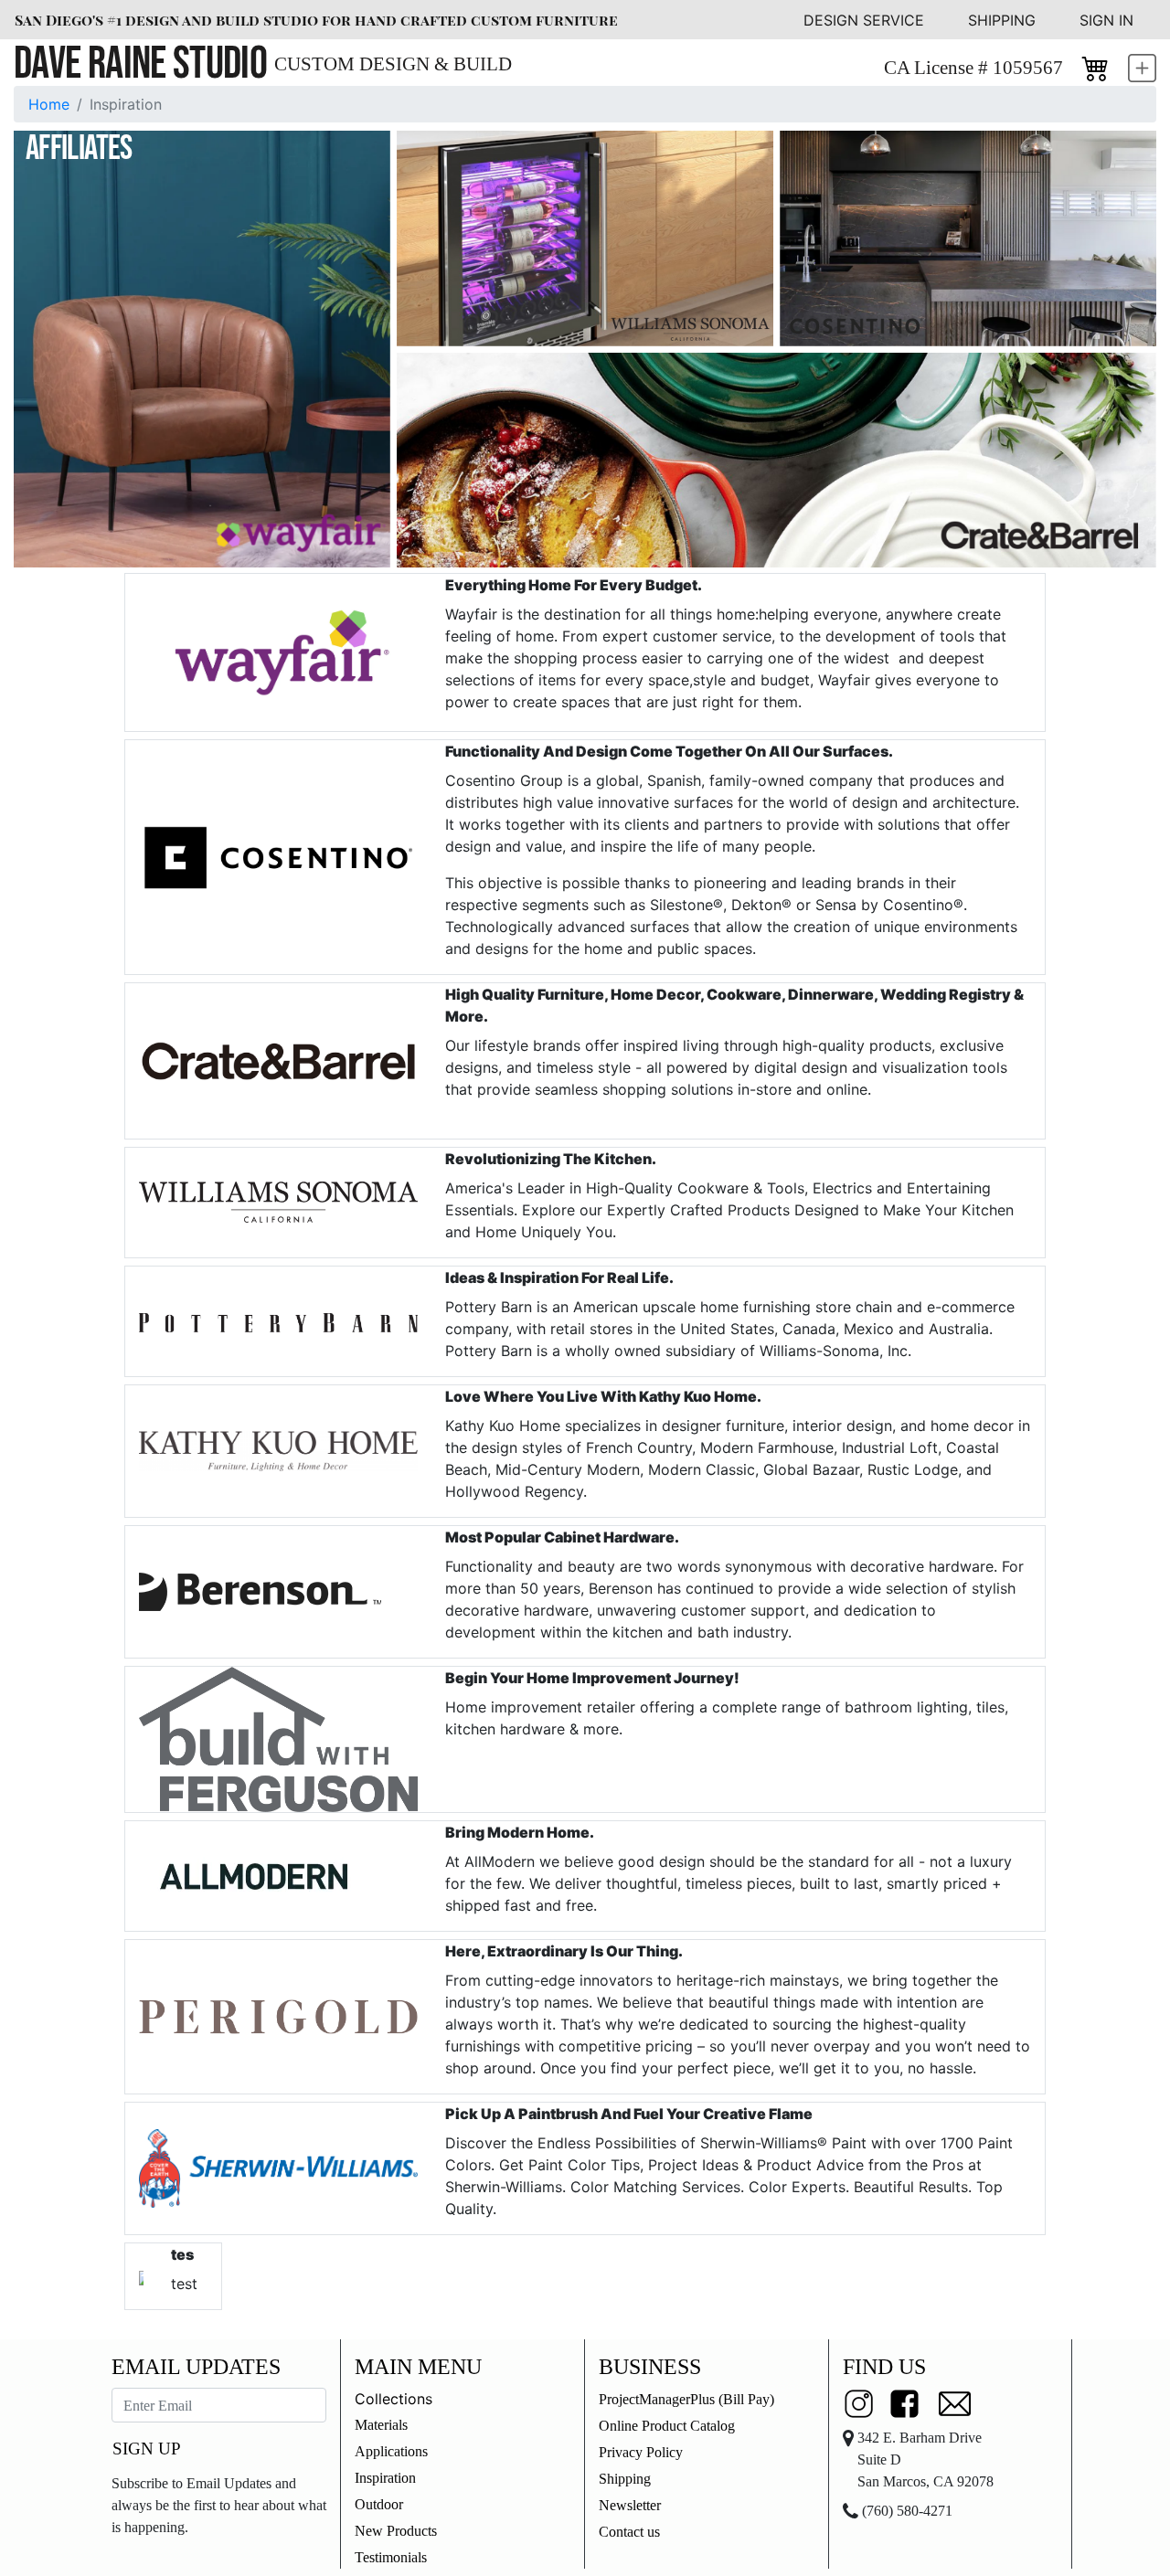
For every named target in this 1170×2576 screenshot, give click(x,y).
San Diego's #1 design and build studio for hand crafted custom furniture (316, 20)
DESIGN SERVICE (864, 20)
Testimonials (391, 2557)
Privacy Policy (641, 2452)
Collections (394, 2399)
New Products (396, 2531)
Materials (381, 2425)
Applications (391, 2451)
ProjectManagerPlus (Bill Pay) (686, 2399)
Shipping (625, 2479)
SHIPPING (1002, 20)
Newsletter (630, 2505)
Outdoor (379, 2504)
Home (49, 104)
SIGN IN (1106, 20)
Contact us (629, 2532)
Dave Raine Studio (140, 64)
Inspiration (385, 2478)
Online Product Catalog (667, 2426)
